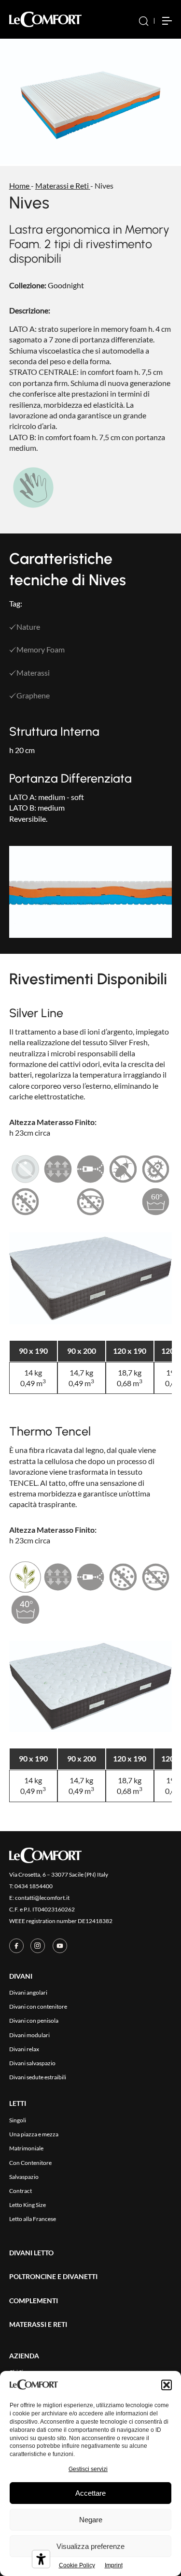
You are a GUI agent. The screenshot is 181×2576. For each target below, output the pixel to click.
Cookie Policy (77, 2565)
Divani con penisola (34, 2021)
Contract (21, 2191)
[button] (167, 2385)
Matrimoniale (26, 2148)
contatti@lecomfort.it (42, 1898)
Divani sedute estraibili (38, 2077)
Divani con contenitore (38, 2006)
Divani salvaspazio (32, 2063)
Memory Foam (41, 649)
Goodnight (66, 285)
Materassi (33, 673)
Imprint (114, 2565)
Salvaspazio (24, 2177)
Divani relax (24, 2049)
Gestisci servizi (88, 2469)
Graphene (33, 695)
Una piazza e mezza (34, 2134)
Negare (91, 2520)
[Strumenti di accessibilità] (41, 2559)
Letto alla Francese (33, 2219)
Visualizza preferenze (90, 2546)
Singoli (18, 2120)
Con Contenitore (30, 2163)
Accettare (90, 2493)
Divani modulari (29, 2035)
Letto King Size (28, 2205)
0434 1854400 (34, 1886)
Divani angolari (28, 1992)
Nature (28, 627)
